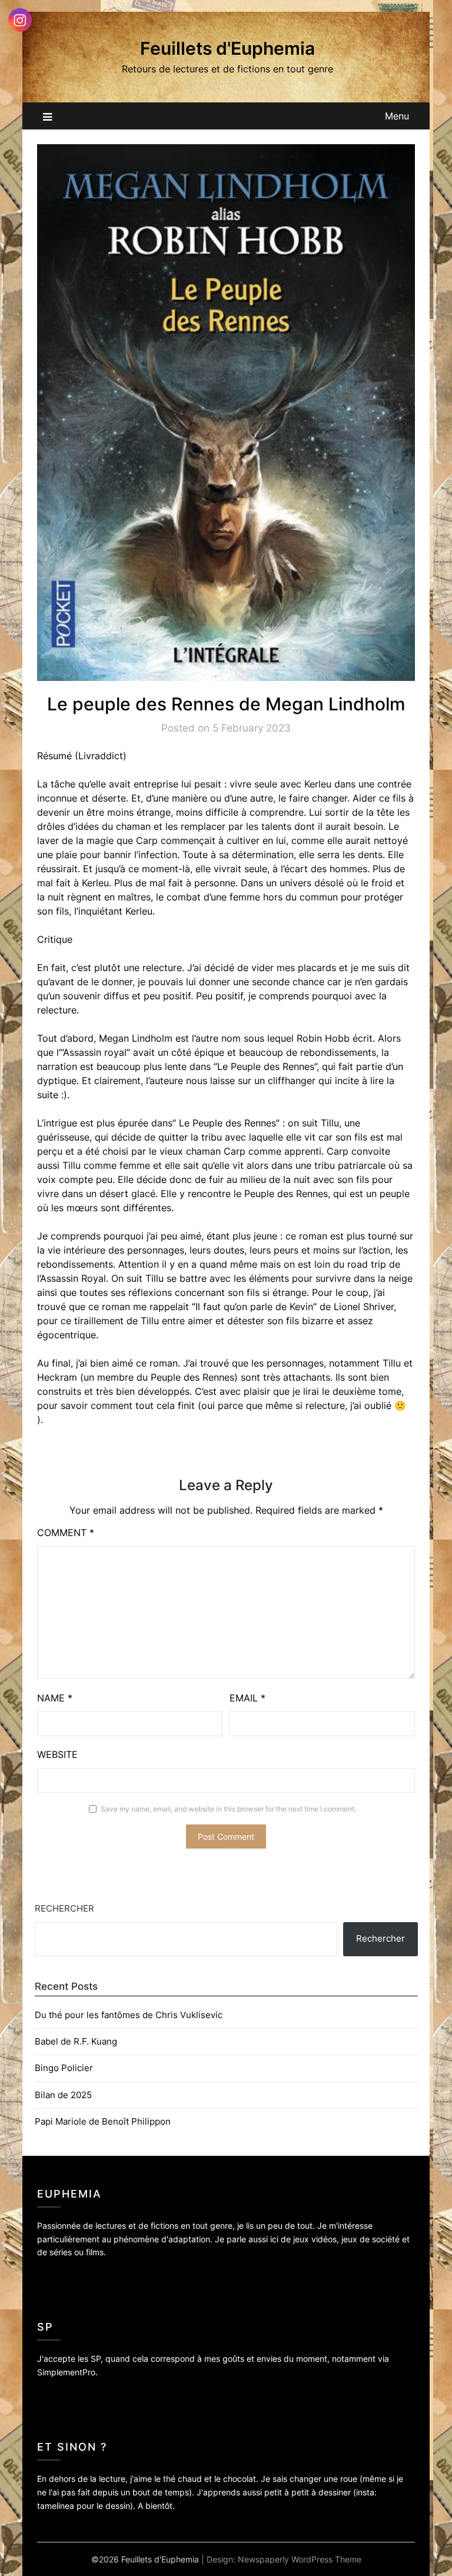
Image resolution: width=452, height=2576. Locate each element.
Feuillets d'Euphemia (227, 48)
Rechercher (64, 1908)
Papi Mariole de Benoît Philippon (103, 2121)
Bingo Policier (64, 2068)
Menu (397, 116)
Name (55, 1698)
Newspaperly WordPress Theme (300, 2559)
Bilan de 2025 (63, 2095)
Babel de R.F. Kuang (76, 2041)
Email (247, 1698)
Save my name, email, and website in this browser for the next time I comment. (228, 1809)
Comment (66, 1533)
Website (57, 1754)
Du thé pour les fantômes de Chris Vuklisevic (129, 2015)
